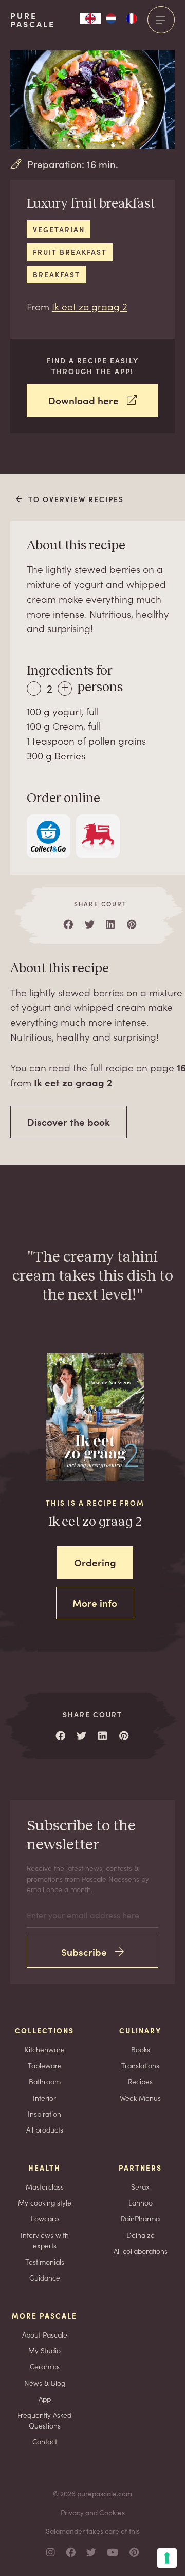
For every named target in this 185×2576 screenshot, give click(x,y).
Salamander (65, 2531)
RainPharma (140, 2218)
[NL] (111, 18)
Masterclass (45, 2186)
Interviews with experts (45, 2240)
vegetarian (59, 229)
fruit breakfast (70, 252)
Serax (140, 2186)
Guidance (45, 2277)
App (45, 2399)
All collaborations (141, 2251)
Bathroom (45, 2081)
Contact (45, 2441)
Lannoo (141, 2202)
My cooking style (45, 2202)
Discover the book (69, 1122)
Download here (84, 400)
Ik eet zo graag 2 (90, 306)
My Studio (44, 2350)
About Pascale (45, 2334)
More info (95, 1602)
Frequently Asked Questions (44, 2420)
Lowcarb (45, 2218)
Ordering (95, 1562)
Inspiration (44, 2114)
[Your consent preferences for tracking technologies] (167, 2558)
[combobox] (90, 18)
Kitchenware (45, 2049)
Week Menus (140, 2098)
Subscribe (84, 1951)
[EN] (90, 18)
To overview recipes (76, 499)
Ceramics (45, 2366)
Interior (44, 2098)
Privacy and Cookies (93, 2512)
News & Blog (45, 2383)
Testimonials (45, 2262)
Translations (140, 2065)
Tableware (45, 2065)
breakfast (57, 274)
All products (45, 2129)
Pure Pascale (33, 20)
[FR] (132, 18)
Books (141, 2049)
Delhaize (141, 2235)
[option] (111, 18)
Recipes (140, 2081)
